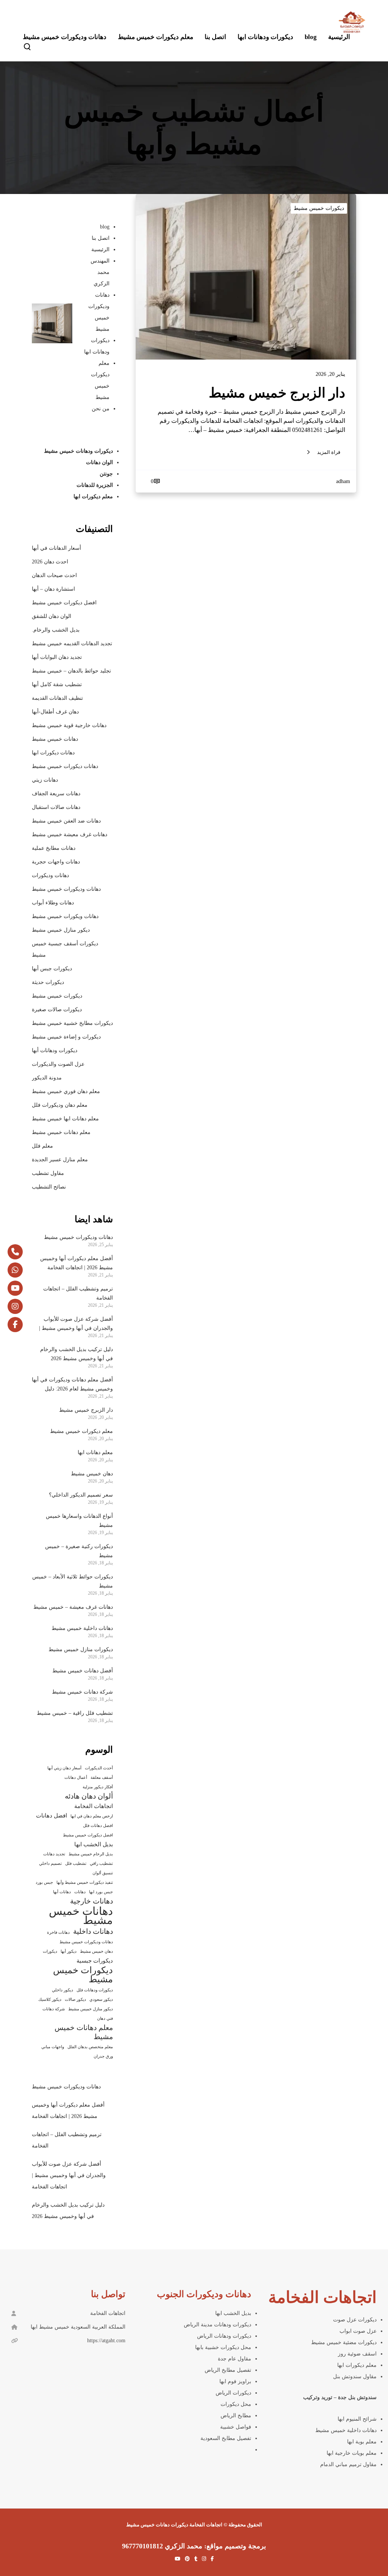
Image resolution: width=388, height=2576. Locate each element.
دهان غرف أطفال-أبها (55, 712)
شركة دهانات (54, 2009)
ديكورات (50, 1951)
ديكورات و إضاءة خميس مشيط (66, 1037)
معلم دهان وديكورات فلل (60, 1105)
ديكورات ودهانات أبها (55, 1050)
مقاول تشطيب (48, 1173)
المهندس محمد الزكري (100, 272)
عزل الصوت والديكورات (58, 1064)
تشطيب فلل (76, 1864)
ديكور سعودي (101, 2000)
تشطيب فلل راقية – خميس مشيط (75, 1713)
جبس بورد (44, 1882)
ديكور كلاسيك (50, 2000)
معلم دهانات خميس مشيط (61, 1132)
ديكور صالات (75, 2000)
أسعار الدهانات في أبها (56, 548)
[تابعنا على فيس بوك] (15, 1325)
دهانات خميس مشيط (55, 739)
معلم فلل (42, 1146)
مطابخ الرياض (236, 2416)
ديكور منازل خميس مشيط (61, 930)
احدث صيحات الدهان (54, 575)
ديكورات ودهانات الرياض (224, 2336)
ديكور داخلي (63, 1990)
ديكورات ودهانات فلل (95, 1990)
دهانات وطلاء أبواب (53, 903)
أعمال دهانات (76, 1778)
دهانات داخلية (93, 1931)
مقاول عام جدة (235, 2359)
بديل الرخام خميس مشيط (91, 1854)
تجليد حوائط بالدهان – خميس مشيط (71, 671)
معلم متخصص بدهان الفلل (90, 2047)
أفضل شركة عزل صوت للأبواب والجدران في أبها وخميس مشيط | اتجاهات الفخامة (76, 1325)
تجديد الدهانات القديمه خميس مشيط (72, 644)
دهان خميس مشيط (92, 1474)
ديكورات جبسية (95, 1961)
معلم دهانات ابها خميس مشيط (65, 1119)
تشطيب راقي (101, 1864)
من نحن (101, 409)
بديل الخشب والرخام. (56, 630)
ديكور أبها (69, 1951)
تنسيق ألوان (103, 1873)
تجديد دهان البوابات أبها (57, 657)
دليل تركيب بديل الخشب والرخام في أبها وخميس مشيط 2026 (77, 1354)
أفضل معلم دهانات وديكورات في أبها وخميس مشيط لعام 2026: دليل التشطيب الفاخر (72, 1385)
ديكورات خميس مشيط (319, 208)
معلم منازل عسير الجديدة (60, 1160)
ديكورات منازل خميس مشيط (81, 1649)
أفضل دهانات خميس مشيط (83, 1671)
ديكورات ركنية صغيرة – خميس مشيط (79, 1551)
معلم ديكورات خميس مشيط (81, 1431)
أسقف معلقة (102, 1778)
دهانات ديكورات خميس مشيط (65, 766)
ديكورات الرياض (233, 2393)
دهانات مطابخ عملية (54, 848)
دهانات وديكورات (50, 875)
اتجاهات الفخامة (94, 1806)
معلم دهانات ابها (95, 1452)
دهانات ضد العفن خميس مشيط (66, 821)
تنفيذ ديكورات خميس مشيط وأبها (85, 1882)
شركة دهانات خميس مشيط (82, 1692)
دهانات (80, 1892)
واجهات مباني (53, 2047)
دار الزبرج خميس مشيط (86, 1410)
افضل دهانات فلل (98, 1826)
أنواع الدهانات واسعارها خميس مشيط (79, 1521)
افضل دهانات (52, 1816)
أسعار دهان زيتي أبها (64, 1768)
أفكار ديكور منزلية (98, 1787)
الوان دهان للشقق (52, 616)
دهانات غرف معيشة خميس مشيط (70, 834)
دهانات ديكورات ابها (53, 753)
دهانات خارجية (92, 1901)
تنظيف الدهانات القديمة (57, 698)
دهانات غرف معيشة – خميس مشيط (73, 1607)
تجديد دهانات (54, 1854)
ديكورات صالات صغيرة (57, 1010)
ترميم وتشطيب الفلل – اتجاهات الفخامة (78, 1293)
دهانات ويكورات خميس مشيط (65, 916)
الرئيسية (100, 249)
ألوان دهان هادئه (89, 1796)
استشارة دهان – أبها (53, 589)
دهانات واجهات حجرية (56, 862)
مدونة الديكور (47, 1078)
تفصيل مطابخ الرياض (228, 2370)
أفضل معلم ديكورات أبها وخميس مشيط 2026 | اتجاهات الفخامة (77, 1263)
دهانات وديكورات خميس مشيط (66, 889)
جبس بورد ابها (101, 1892)
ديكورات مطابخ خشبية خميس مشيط (72, 1023)
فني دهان (105, 2018)
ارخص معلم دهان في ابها (92, 1816)
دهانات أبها (62, 1892)
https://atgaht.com (106, 2341)
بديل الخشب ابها (94, 1844)
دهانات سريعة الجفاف (56, 794)
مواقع (216, 2546)
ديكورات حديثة (48, 982)
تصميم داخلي (50, 1864)
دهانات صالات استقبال (56, 807)
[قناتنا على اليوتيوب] (15, 1288)
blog (105, 227)
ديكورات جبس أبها (52, 969)
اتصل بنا (101, 238)
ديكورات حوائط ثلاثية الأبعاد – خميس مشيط (73, 1581)
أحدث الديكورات (99, 1768)
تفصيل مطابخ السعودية (226, 2438)
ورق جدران (103, 2056)
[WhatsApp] (15, 1270)
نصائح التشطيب (49, 1187)
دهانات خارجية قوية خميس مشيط (69, 725)
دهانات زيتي (45, 780)
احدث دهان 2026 (50, 562)
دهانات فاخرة (58, 1932)
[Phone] (15, 1252)
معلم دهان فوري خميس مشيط (66, 1091)
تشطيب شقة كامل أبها (57, 684)
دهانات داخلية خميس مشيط (82, 1628)
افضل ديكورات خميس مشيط (64, 603)
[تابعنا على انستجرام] (15, 1306)
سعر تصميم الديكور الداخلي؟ (81, 1495)
